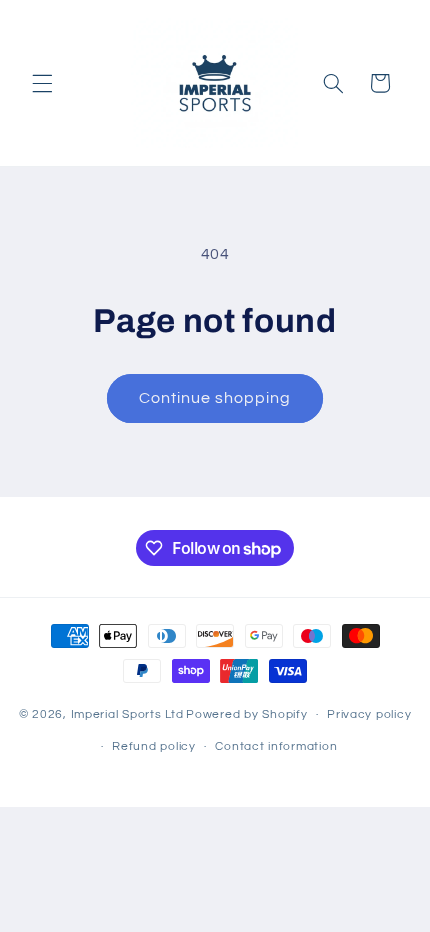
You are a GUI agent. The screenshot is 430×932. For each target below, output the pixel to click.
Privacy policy (369, 714)
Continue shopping (215, 398)
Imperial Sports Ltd (127, 714)
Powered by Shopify (246, 714)
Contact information (276, 746)
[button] (42, 83)
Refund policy (154, 746)
